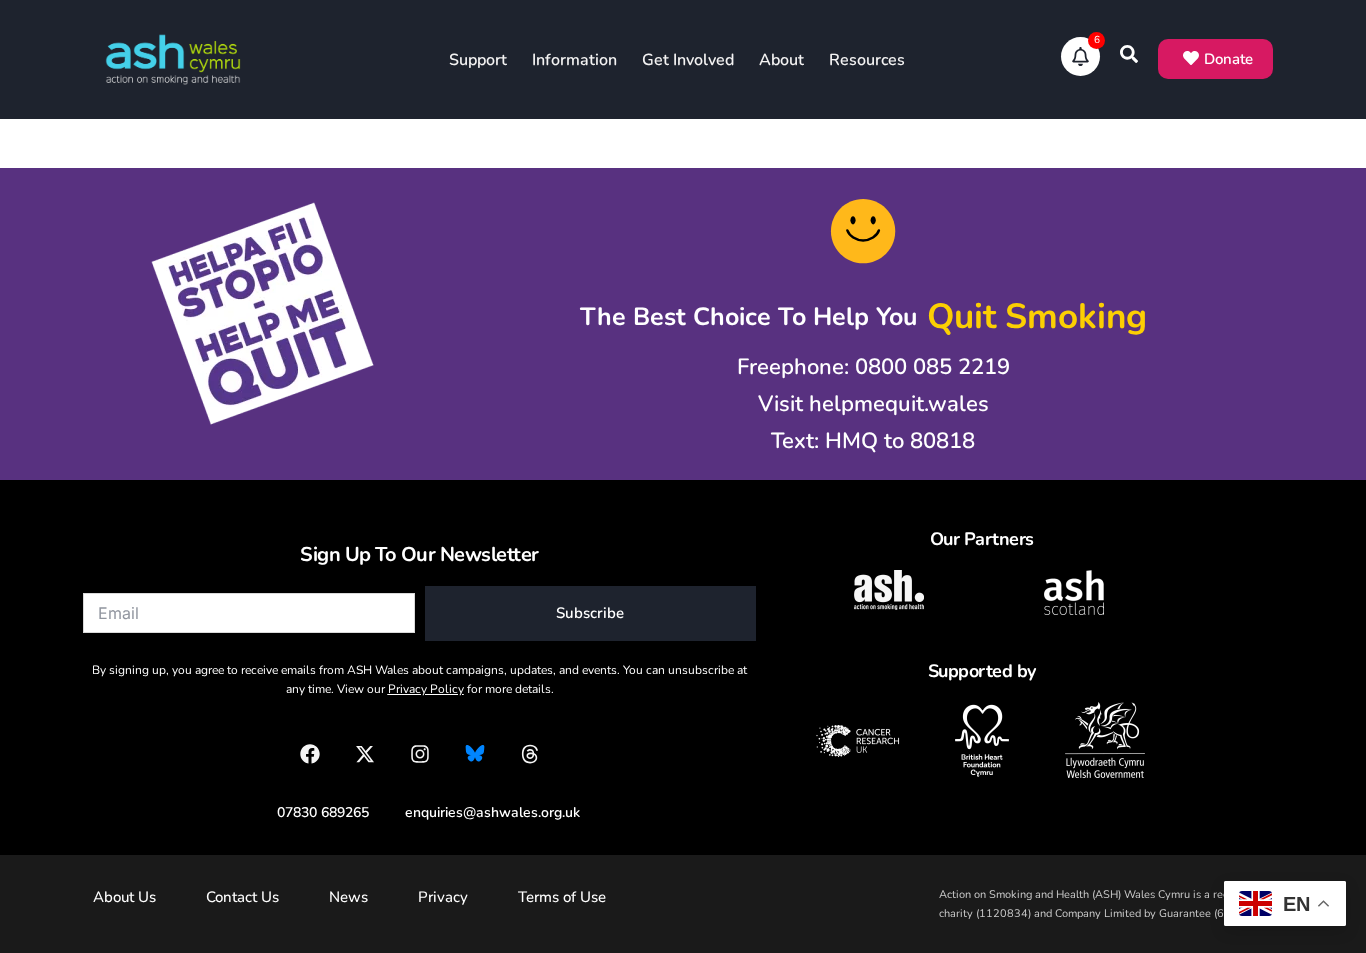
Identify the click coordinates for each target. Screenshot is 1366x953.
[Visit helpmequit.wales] (863, 404)
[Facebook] (310, 754)
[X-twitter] (365, 754)
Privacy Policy (426, 689)
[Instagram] (420, 754)
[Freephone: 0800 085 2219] (863, 367)
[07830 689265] (313, 812)
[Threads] (530, 754)
